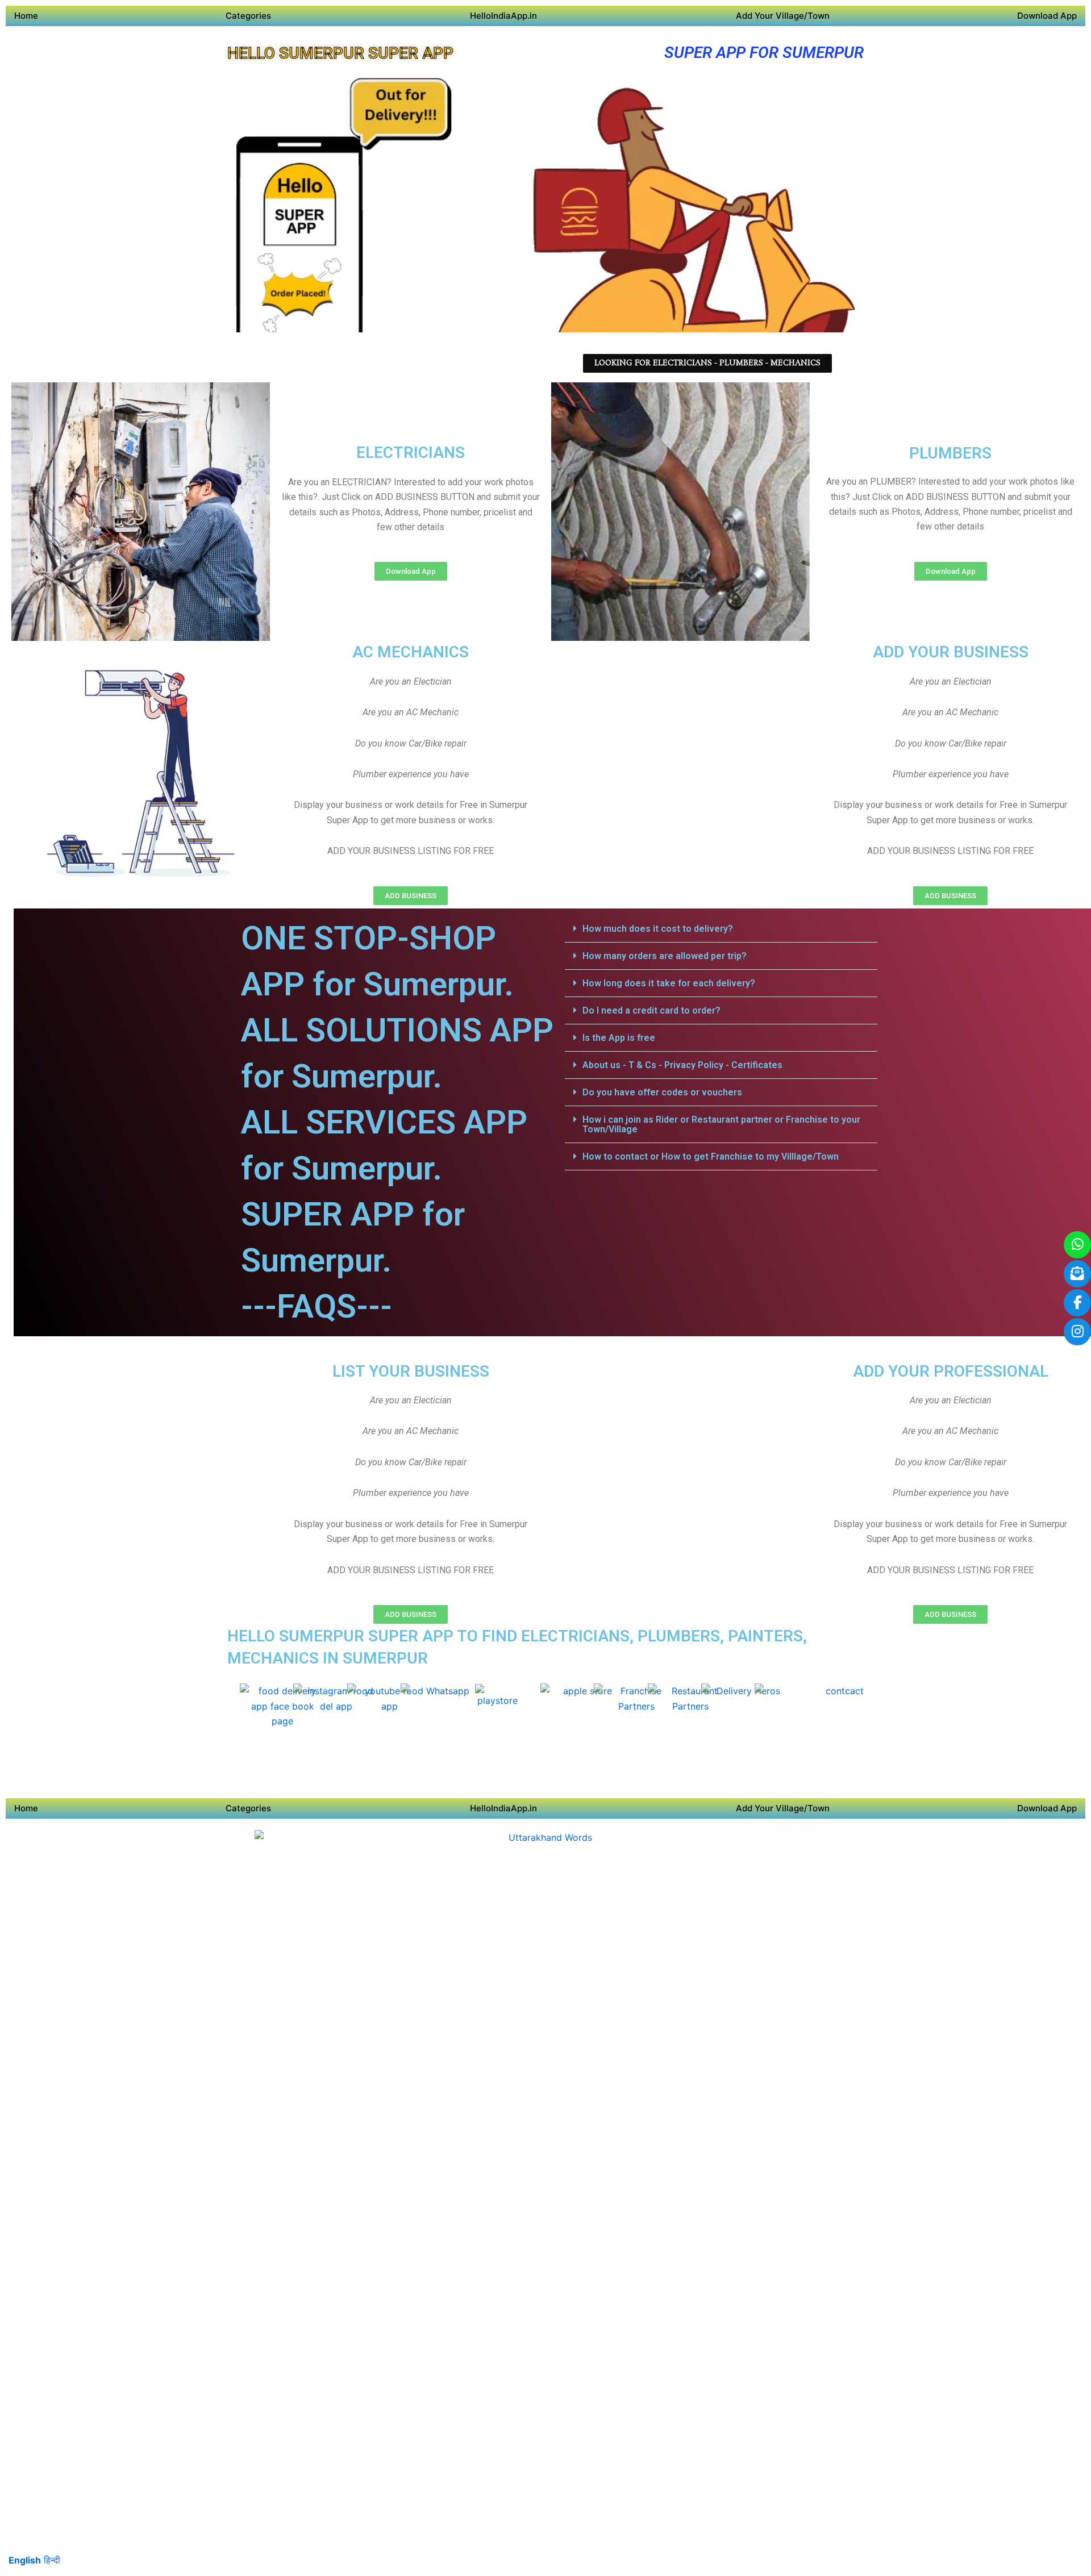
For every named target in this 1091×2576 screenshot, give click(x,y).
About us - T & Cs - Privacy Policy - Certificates (682, 1065)
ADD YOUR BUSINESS (951, 652)
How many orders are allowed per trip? (665, 956)
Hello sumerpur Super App (340, 53)
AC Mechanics (411, 652)
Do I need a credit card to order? (651, 1010)
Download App (1047, 16)
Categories (248, 16)
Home (26, 16)
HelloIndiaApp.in (503, 16)
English (25, 2560)
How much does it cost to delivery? (658, 929)
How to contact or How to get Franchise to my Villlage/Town (711, 1156)
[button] (721, 929)
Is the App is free (619, 1038)
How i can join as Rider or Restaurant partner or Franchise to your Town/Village (721, 1124)
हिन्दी (52, 2560)
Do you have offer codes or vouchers (662, 1092)
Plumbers (950, 453)
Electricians (411, 453)
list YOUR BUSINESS (411, 1371)
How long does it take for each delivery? (669, 983)
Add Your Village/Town (783, 16)
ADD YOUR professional (951, 1371)
